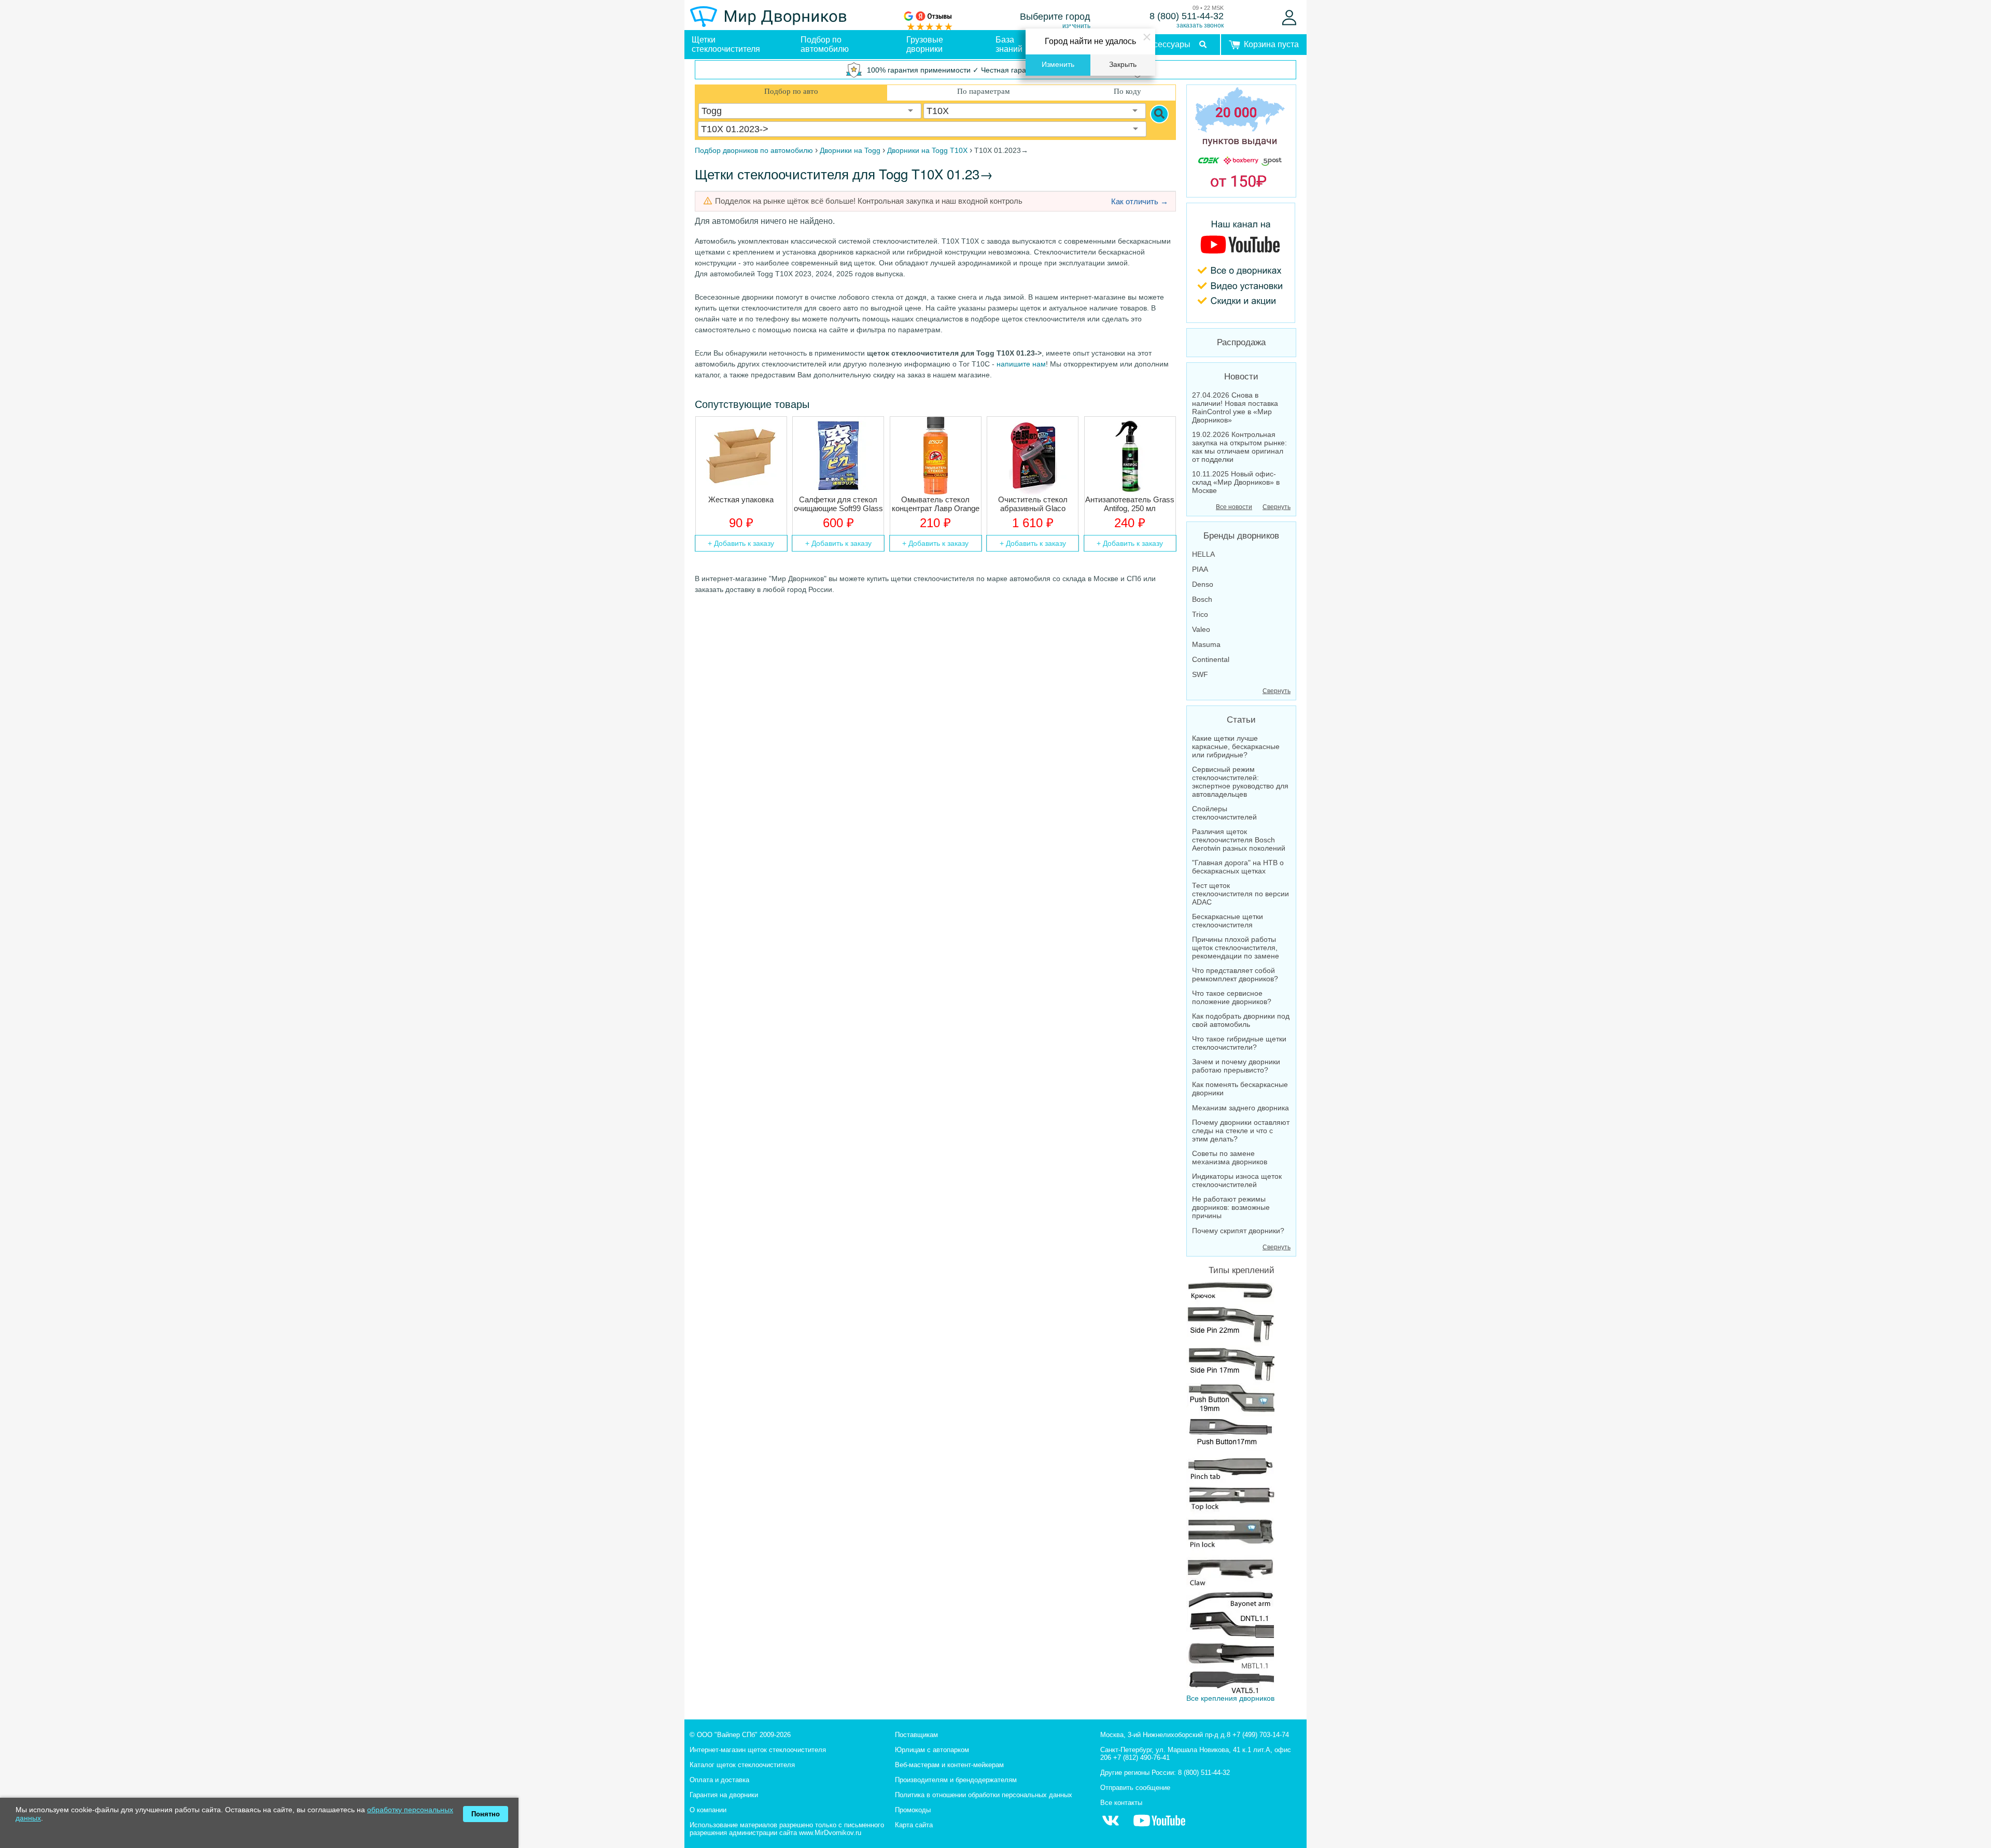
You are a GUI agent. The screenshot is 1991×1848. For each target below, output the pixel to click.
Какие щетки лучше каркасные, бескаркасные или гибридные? (1236, 746)
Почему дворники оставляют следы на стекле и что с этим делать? (1241, 1131)
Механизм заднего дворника (1240, 1108)
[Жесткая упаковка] (741, 456)
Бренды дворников (1241, 536)
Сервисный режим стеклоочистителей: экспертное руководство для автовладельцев (1240, 782)
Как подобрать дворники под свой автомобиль (1241, 1020)
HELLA (1203, 554)
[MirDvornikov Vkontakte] (1111, 1826)
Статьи (1241, 720)
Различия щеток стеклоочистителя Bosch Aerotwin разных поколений (1239, 840)
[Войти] (1289, 18)
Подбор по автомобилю (825, 44)
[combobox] (810, 111)
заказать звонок (1200, 25)
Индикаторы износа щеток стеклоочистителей (1237, 1180)
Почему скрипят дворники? (1238, 1231)
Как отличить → (1140, 201)
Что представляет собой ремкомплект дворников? (1235, 975)
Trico (1200, 614)
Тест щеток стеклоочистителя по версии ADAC (1240, 894)
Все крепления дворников (1230, 1698)
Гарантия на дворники (724, 1795)
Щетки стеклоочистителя (726, 44)
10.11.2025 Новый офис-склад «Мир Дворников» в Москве (1236, 482)
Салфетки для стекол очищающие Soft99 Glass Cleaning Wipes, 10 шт (838, 504)
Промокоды (913, 1810)
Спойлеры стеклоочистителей (1224, 813)
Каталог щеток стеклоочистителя (742, 1765)
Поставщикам (916, 1735)
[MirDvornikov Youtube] (1241, 263)
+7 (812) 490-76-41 (1141, 1758)
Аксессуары (1167, 44)
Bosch (1202, 599)
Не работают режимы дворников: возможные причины (1231, 1207)
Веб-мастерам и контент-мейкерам (949, 1765)
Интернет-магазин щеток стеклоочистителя (758, 1750)
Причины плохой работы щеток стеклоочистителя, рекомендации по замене (1236, 948)
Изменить (1058, 65)
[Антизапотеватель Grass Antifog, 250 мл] (1130, 456)
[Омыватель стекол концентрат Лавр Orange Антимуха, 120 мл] (936, 456)
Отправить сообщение (1135, 1788)
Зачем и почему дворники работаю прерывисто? (1236, 1066)
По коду (1127, 91)
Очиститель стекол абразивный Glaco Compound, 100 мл (1033, 504)
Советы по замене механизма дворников (1230, 1158)
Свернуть (1277, 507)
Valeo (1201, 629)
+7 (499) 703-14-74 (1261, 1735)
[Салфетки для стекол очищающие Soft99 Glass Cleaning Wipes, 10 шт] (838, 456)
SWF (1200, 674)
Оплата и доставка (719, 1780)
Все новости (1234, 507)
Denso (1203, 584)
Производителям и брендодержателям (956, 1780)
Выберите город (1055, 17)
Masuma (1206, 644)
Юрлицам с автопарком (932, 1750)
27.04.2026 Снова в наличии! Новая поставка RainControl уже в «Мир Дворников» (1235, 407)
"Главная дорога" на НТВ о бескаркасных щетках (1238, 867)
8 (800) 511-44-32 (1187, 16)
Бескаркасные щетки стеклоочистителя (1228, 921)
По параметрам (984, 91)
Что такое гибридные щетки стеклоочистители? (1239, 1043)
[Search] (1159, 114)
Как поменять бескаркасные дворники (1240, 1089)
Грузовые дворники (925, 44)
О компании (708, 1810)
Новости (1241, 377)
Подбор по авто (791, 91)
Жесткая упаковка (741, 499)
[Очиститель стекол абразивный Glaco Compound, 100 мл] (1033, 456)
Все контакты (1121, 1803)
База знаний (1009, 44)
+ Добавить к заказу (741, 543)
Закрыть (1123, 65)
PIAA (1200, 569)
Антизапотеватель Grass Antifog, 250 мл (1130, 504)
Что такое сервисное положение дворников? (1232, 997)
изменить (1076, 26)
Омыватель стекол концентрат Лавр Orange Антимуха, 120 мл (936, 504)
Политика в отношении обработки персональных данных (984, 1795)
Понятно (486, 1814)
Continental (1211, 659)
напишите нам (1021, 364)
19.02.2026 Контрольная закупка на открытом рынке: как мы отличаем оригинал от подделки (1239, 447)
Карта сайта (914, 1825)
